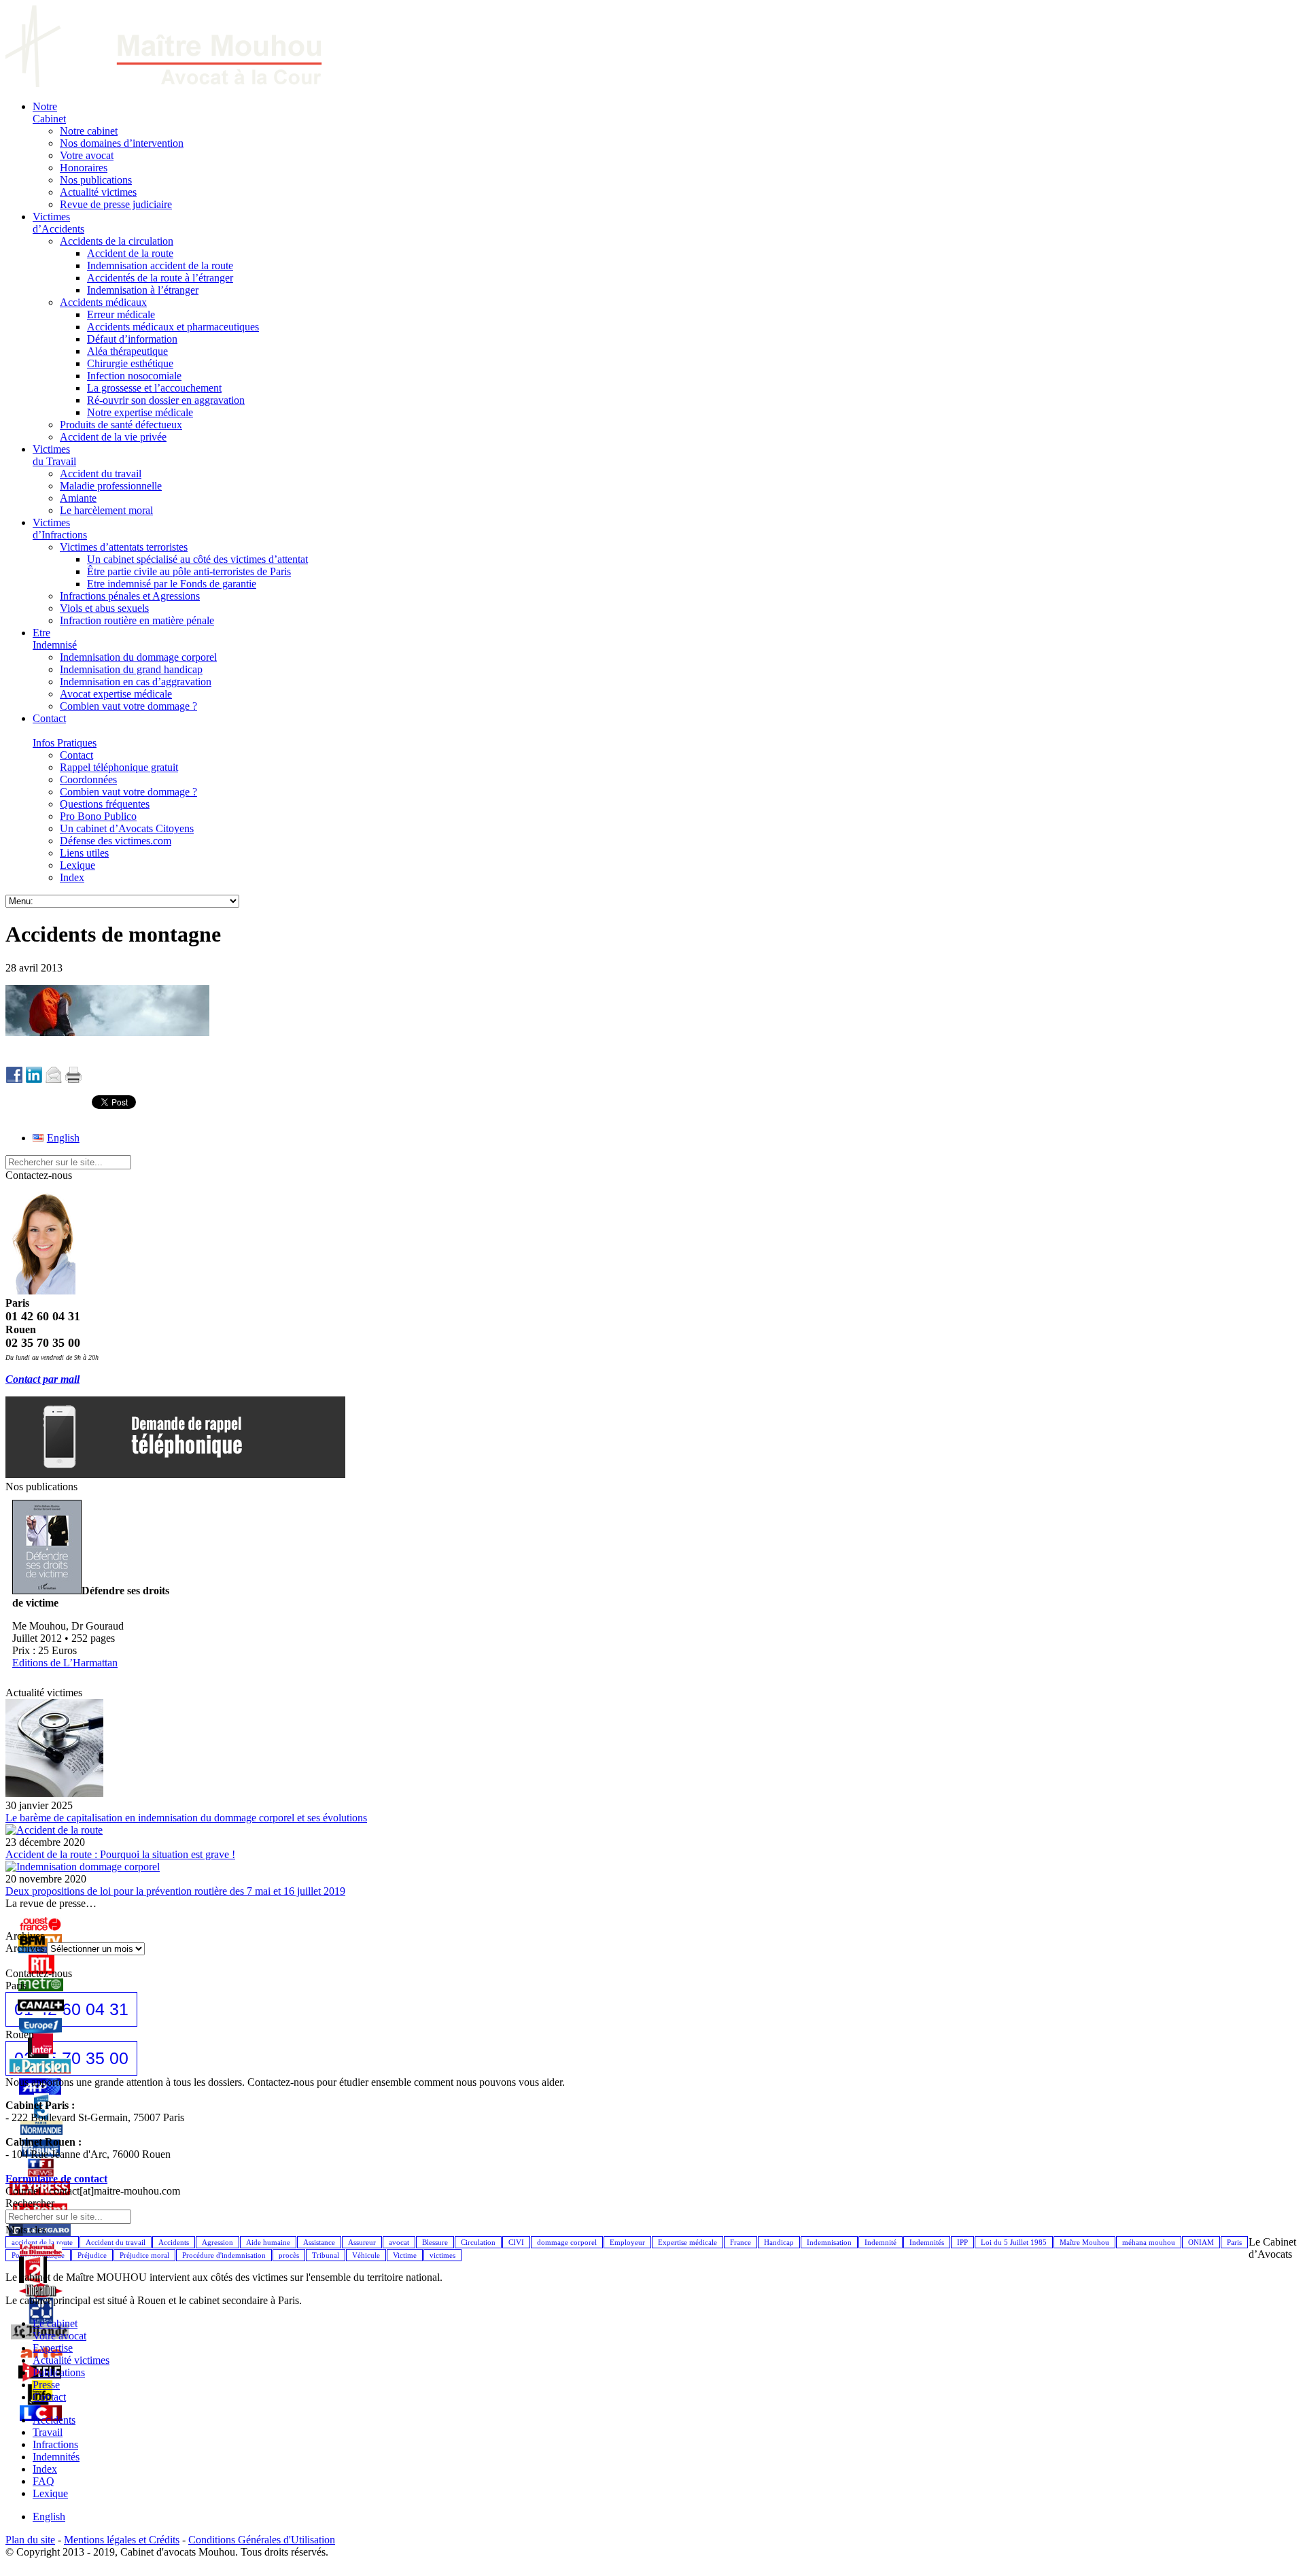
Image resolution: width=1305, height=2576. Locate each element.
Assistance (319, 2242)
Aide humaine (268, 2242)
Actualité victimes (71, 2360)
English (49, 2517)
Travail (48, 2432)
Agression (217, 2242)
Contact (49, 2397)
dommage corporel (567, 2242)
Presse (46, 2385)
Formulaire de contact (56, 2179)
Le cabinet (55, 2323)
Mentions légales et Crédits (122, 2540)
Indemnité (881, 2242)
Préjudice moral (144, 2255)
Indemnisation (829, 2242)
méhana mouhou (1149, 2242)
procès (289, 2255)
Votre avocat (59, 2336)
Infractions (55, 2444)
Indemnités (927, 2242)
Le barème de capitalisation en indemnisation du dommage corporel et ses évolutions (186, 1818)
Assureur (362, 2242)
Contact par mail (42, 1379)
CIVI (516, 2242)
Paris (1234, 2242)
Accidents (174, 2242)
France (741, 2242)
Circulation (478, 2242)
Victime (405, 2255)
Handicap (779, 2242)
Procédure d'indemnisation (224, 2255)
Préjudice (92, 2255)
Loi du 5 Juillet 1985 (1014, 2242)
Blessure (435, 2242)
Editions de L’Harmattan (65, 1663)
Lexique (50, 2493)
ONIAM (1201, 2242)
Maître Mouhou (1084, 2242)
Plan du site (30, 2540)
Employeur (627, 2242)
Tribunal (326, 2255)
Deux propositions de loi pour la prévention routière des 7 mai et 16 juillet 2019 (175, 1891)
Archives (25, 1948)
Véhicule (366, 2255)
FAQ (43, 2481)
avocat (399, 2242)
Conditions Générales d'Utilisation (262, 2540)
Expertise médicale (688, 2242)
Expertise (53, 2348)
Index (45, 2469)
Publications (59, 2372)
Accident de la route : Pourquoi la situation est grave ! (120, 1854)
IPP (962, 2242)
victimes (442, 2255)
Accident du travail (116, 2242)
